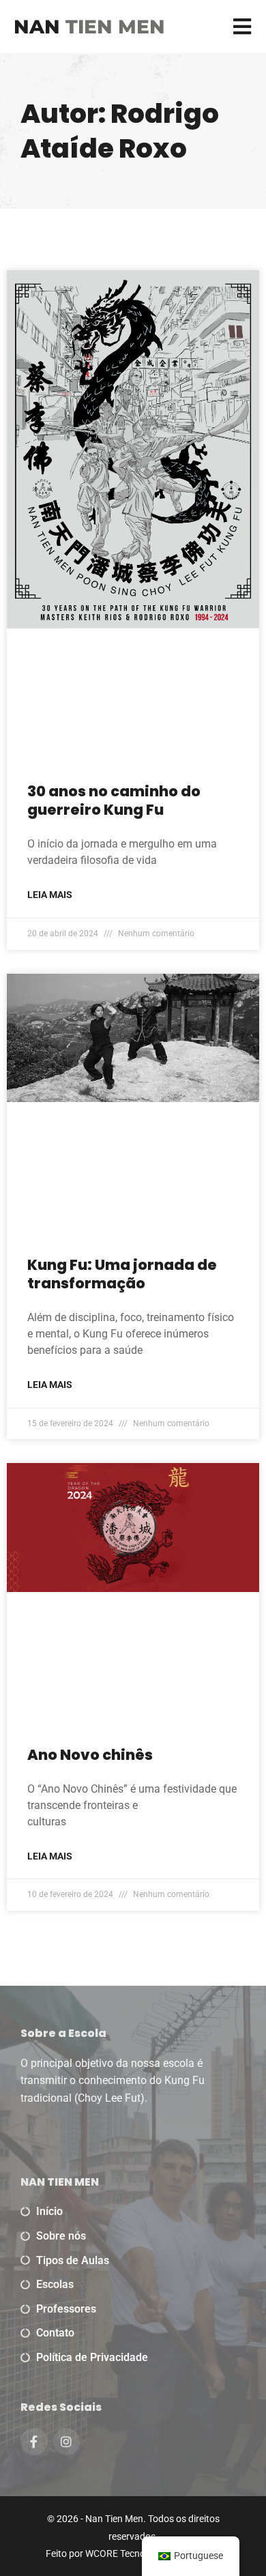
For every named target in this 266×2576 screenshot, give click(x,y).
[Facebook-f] (34, 2442)
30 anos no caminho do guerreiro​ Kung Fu (114, 800)
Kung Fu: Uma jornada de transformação (122, 1274)
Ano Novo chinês (90, 1755)
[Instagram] (67, 2442)
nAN (89, 27)
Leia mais (50, 895)
